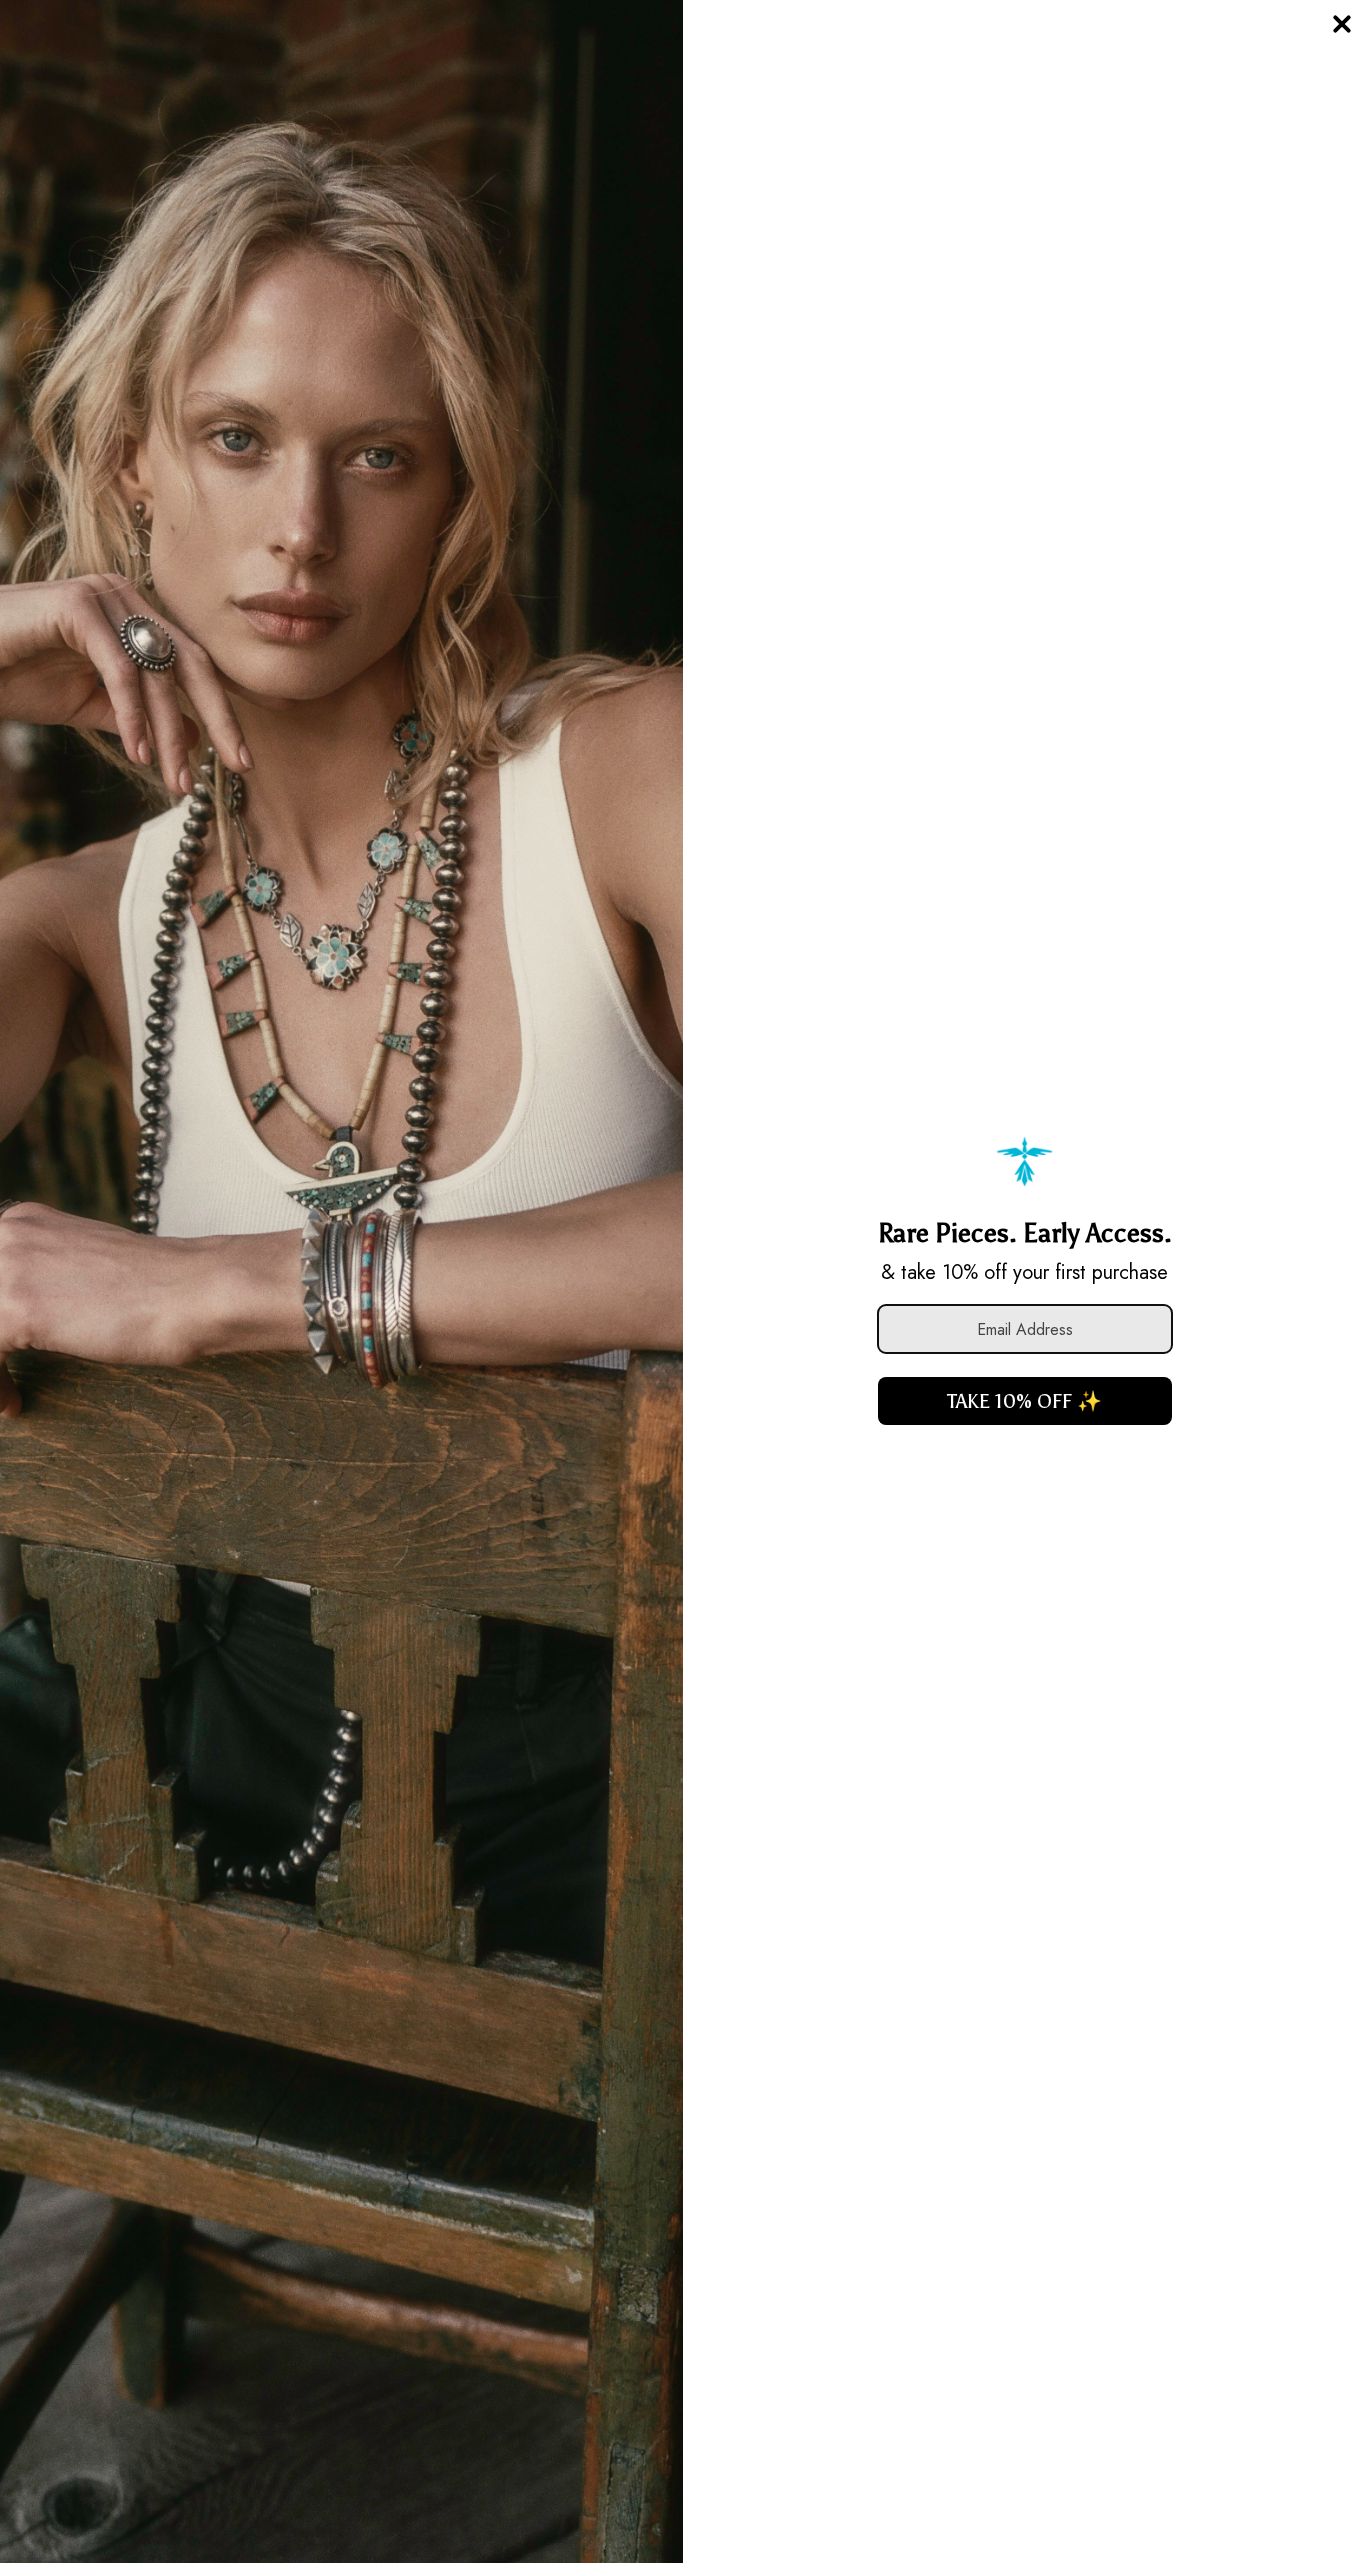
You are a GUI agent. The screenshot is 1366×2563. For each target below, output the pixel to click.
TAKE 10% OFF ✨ (1024, 1401)
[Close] (1342, 24)
